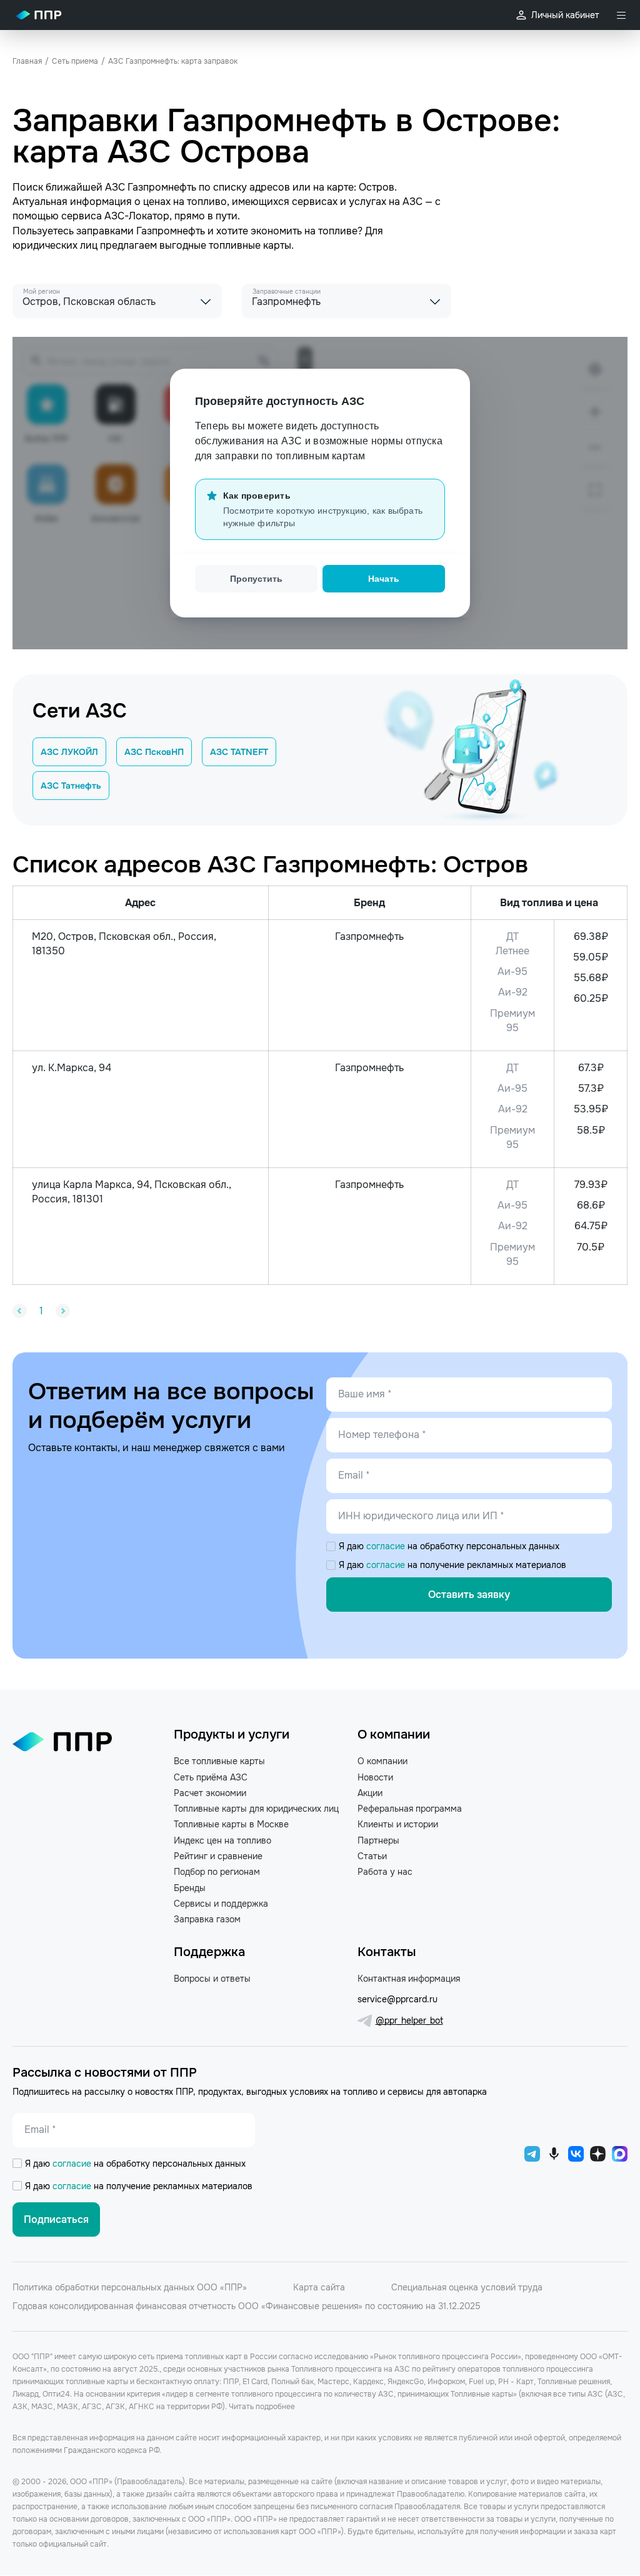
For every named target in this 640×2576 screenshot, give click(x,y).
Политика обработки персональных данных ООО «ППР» (130, 2287)
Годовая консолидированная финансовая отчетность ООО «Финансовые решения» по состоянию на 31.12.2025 (247, 2306)
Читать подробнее (262, 2407)
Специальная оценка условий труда (467, 2287)
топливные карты (250, 245)
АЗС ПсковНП (154, 752)
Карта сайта (319, 2287)
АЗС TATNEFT (239, 752)
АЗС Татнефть (71, 786)
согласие (387, 1546)
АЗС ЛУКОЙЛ (69, 752)
